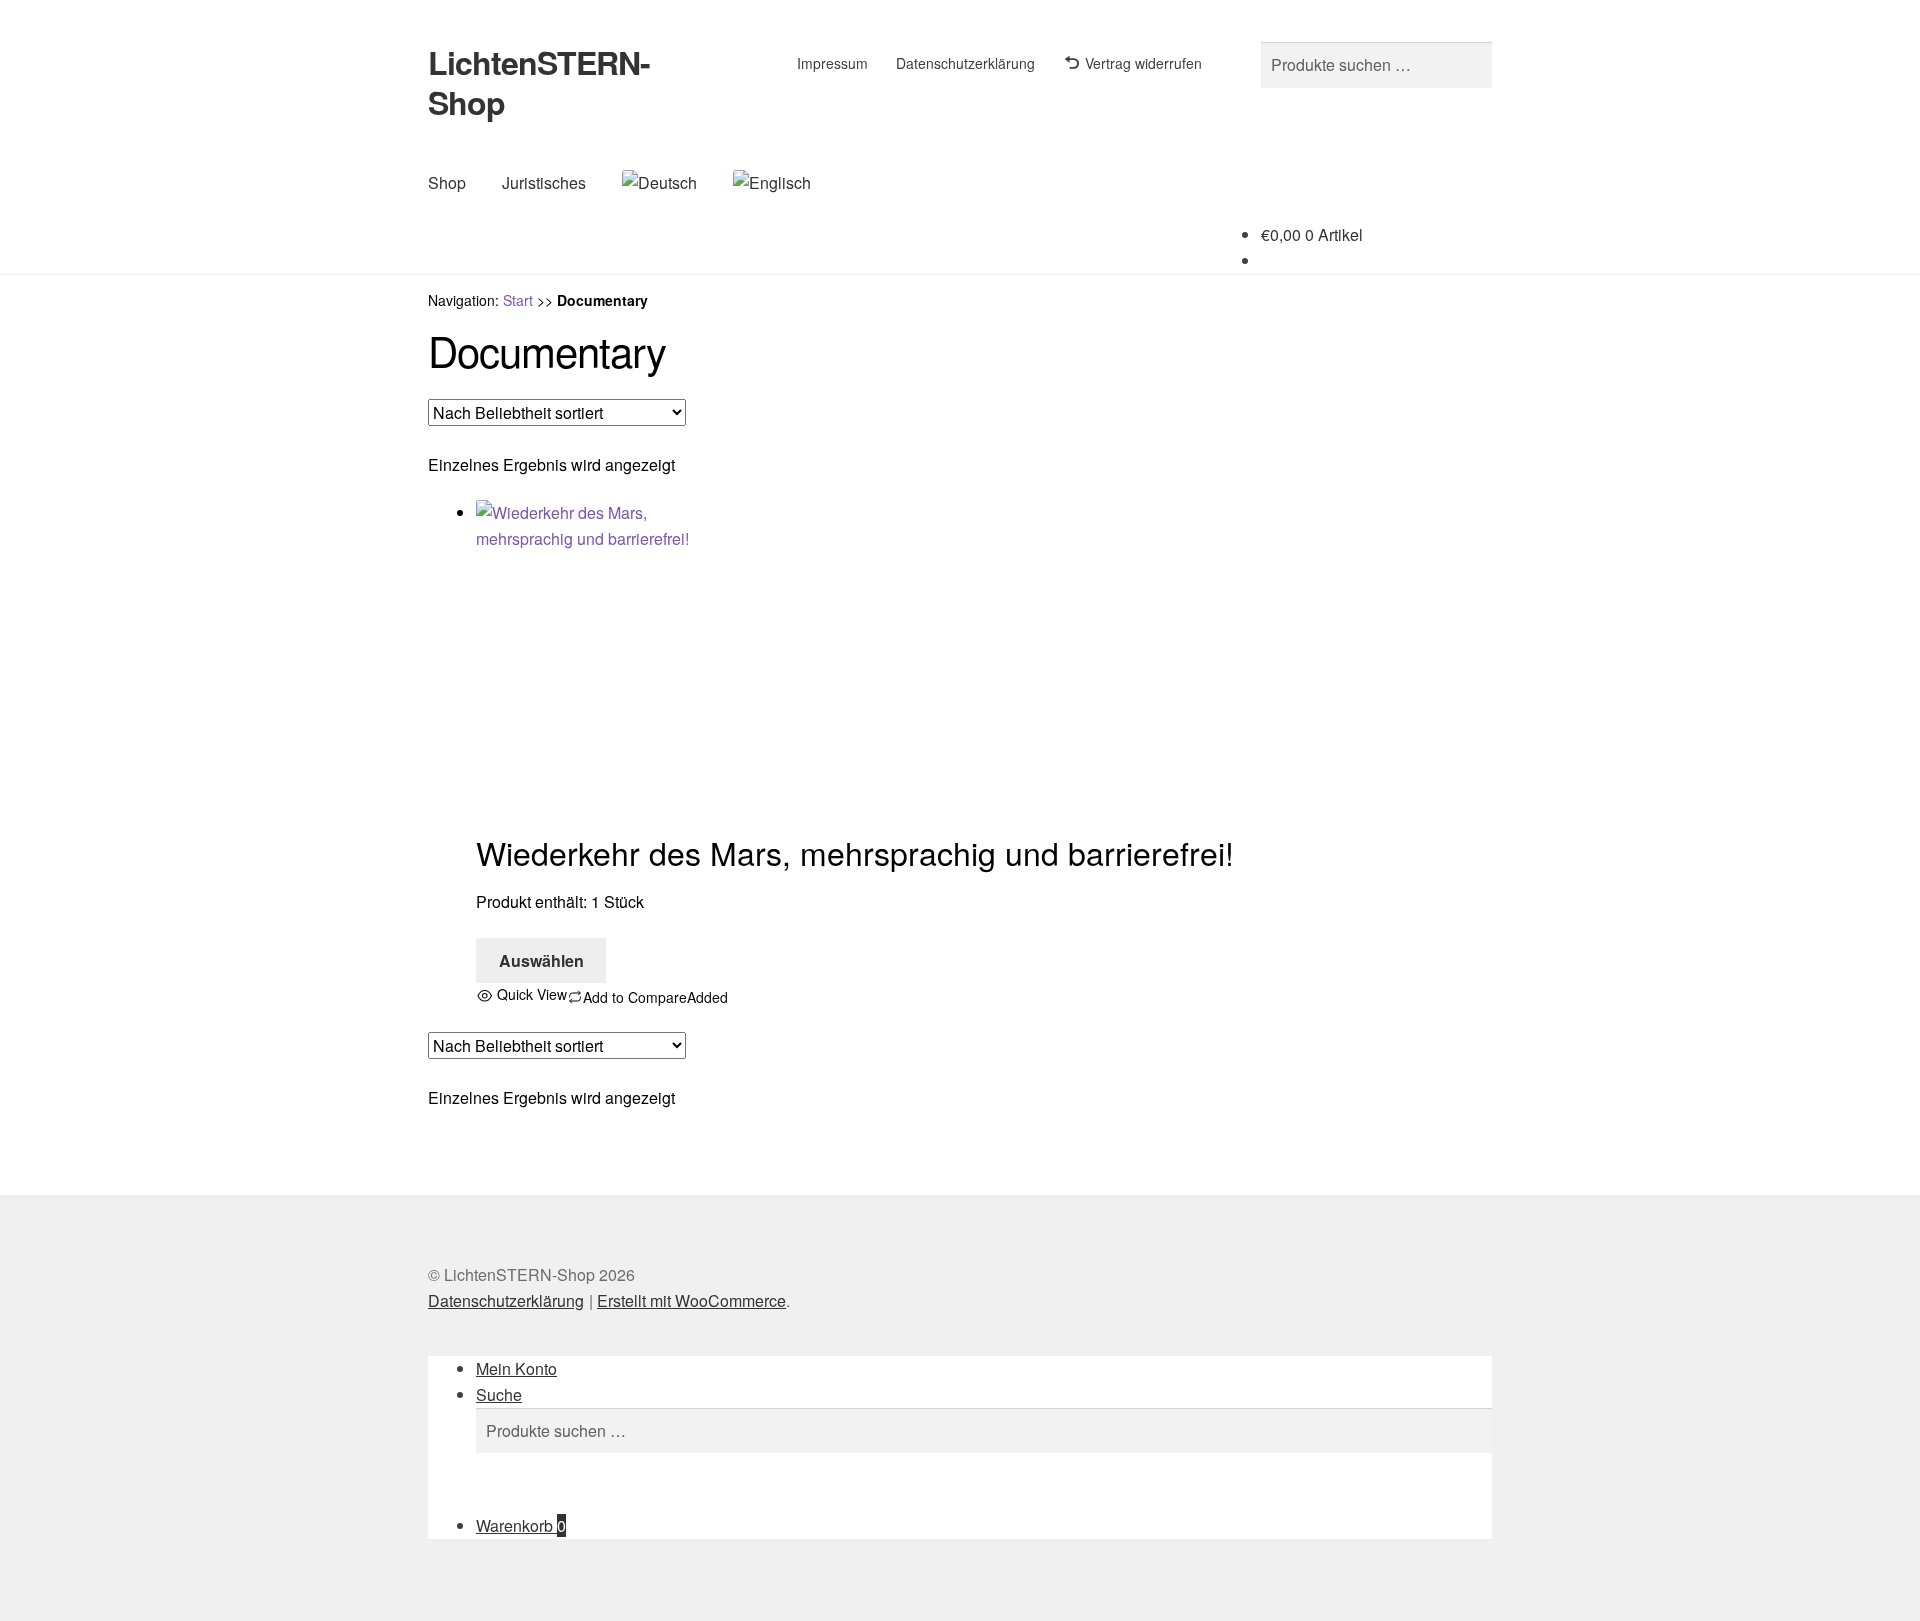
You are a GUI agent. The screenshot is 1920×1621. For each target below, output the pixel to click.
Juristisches (544, 182)
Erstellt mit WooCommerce (691, 1300)
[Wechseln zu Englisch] (772, 183)
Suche (499, 1394)
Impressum (832, 63)
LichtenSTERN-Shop (539, 82)
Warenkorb (521, 1525)
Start (518, 300)
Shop (447, 182)
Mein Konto (516, 1368)
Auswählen (541, 960)
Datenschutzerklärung (965, 63)
